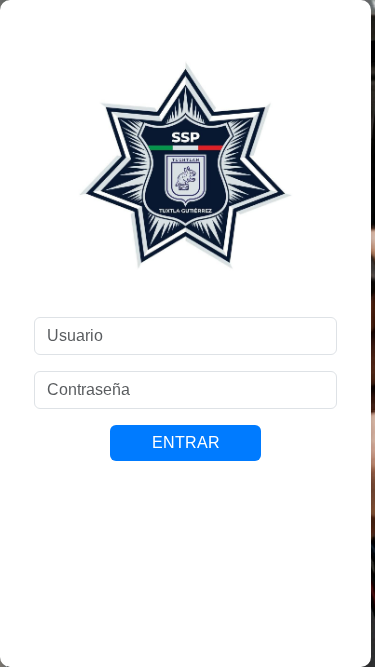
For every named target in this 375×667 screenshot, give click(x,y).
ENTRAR (186, 442)
